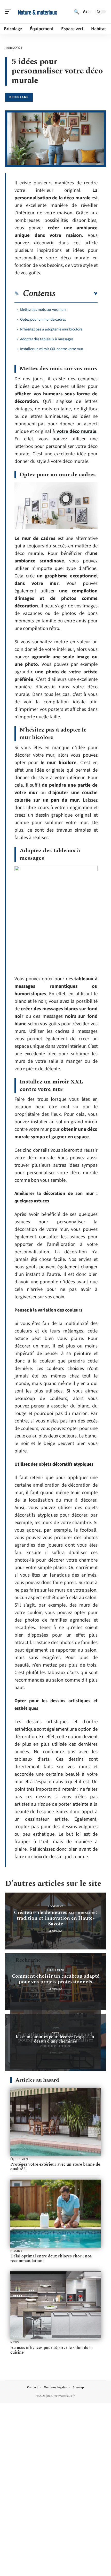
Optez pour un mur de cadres (43, 319)
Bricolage (19, 97)
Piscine (16, 2251)
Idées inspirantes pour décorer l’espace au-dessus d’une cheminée (56, 2039)
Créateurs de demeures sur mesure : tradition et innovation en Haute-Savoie (56, 1918)
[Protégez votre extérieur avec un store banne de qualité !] (55, 2122)
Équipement (56, 1970)
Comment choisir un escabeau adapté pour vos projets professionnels (55, 1979)
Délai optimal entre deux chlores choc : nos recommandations (51, 2258)
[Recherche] (76, 12)
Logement (56, 1906)
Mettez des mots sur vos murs (43, 310)
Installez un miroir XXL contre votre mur (52, 349)
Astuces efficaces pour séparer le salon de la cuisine (51, 2350)
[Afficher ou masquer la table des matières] (76, 294)
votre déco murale (76, 431)
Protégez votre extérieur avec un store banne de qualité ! (55, 2167)
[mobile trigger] (10, 12)
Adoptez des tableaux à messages (47, 339)
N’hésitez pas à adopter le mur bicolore (51, 329)
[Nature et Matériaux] (37, 12)
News (55, 2033)
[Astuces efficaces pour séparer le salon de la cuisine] (55, 2305)
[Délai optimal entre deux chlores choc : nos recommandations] (55, 2214)
